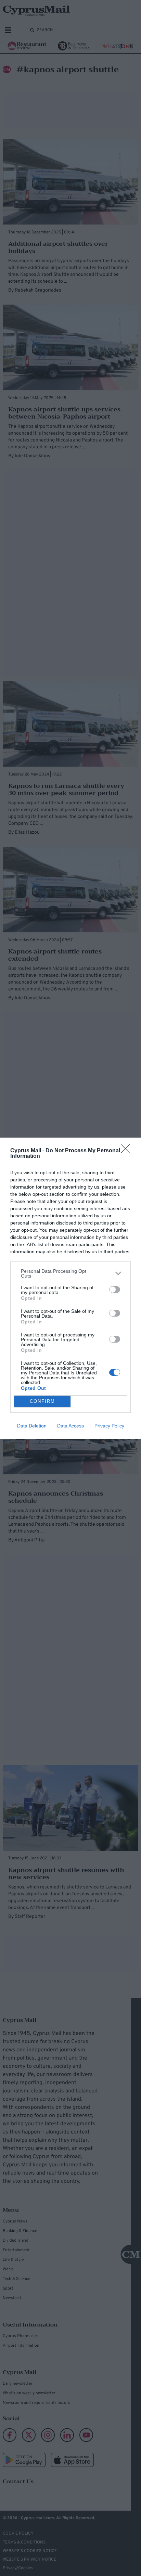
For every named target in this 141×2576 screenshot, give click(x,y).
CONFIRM (42, 1401)
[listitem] (70, 1273)
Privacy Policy (109, 1426)
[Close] (128, 1151)
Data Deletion (32, 1426)
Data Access (70, 1426)
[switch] (115, 1290)
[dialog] (70, 1288)
